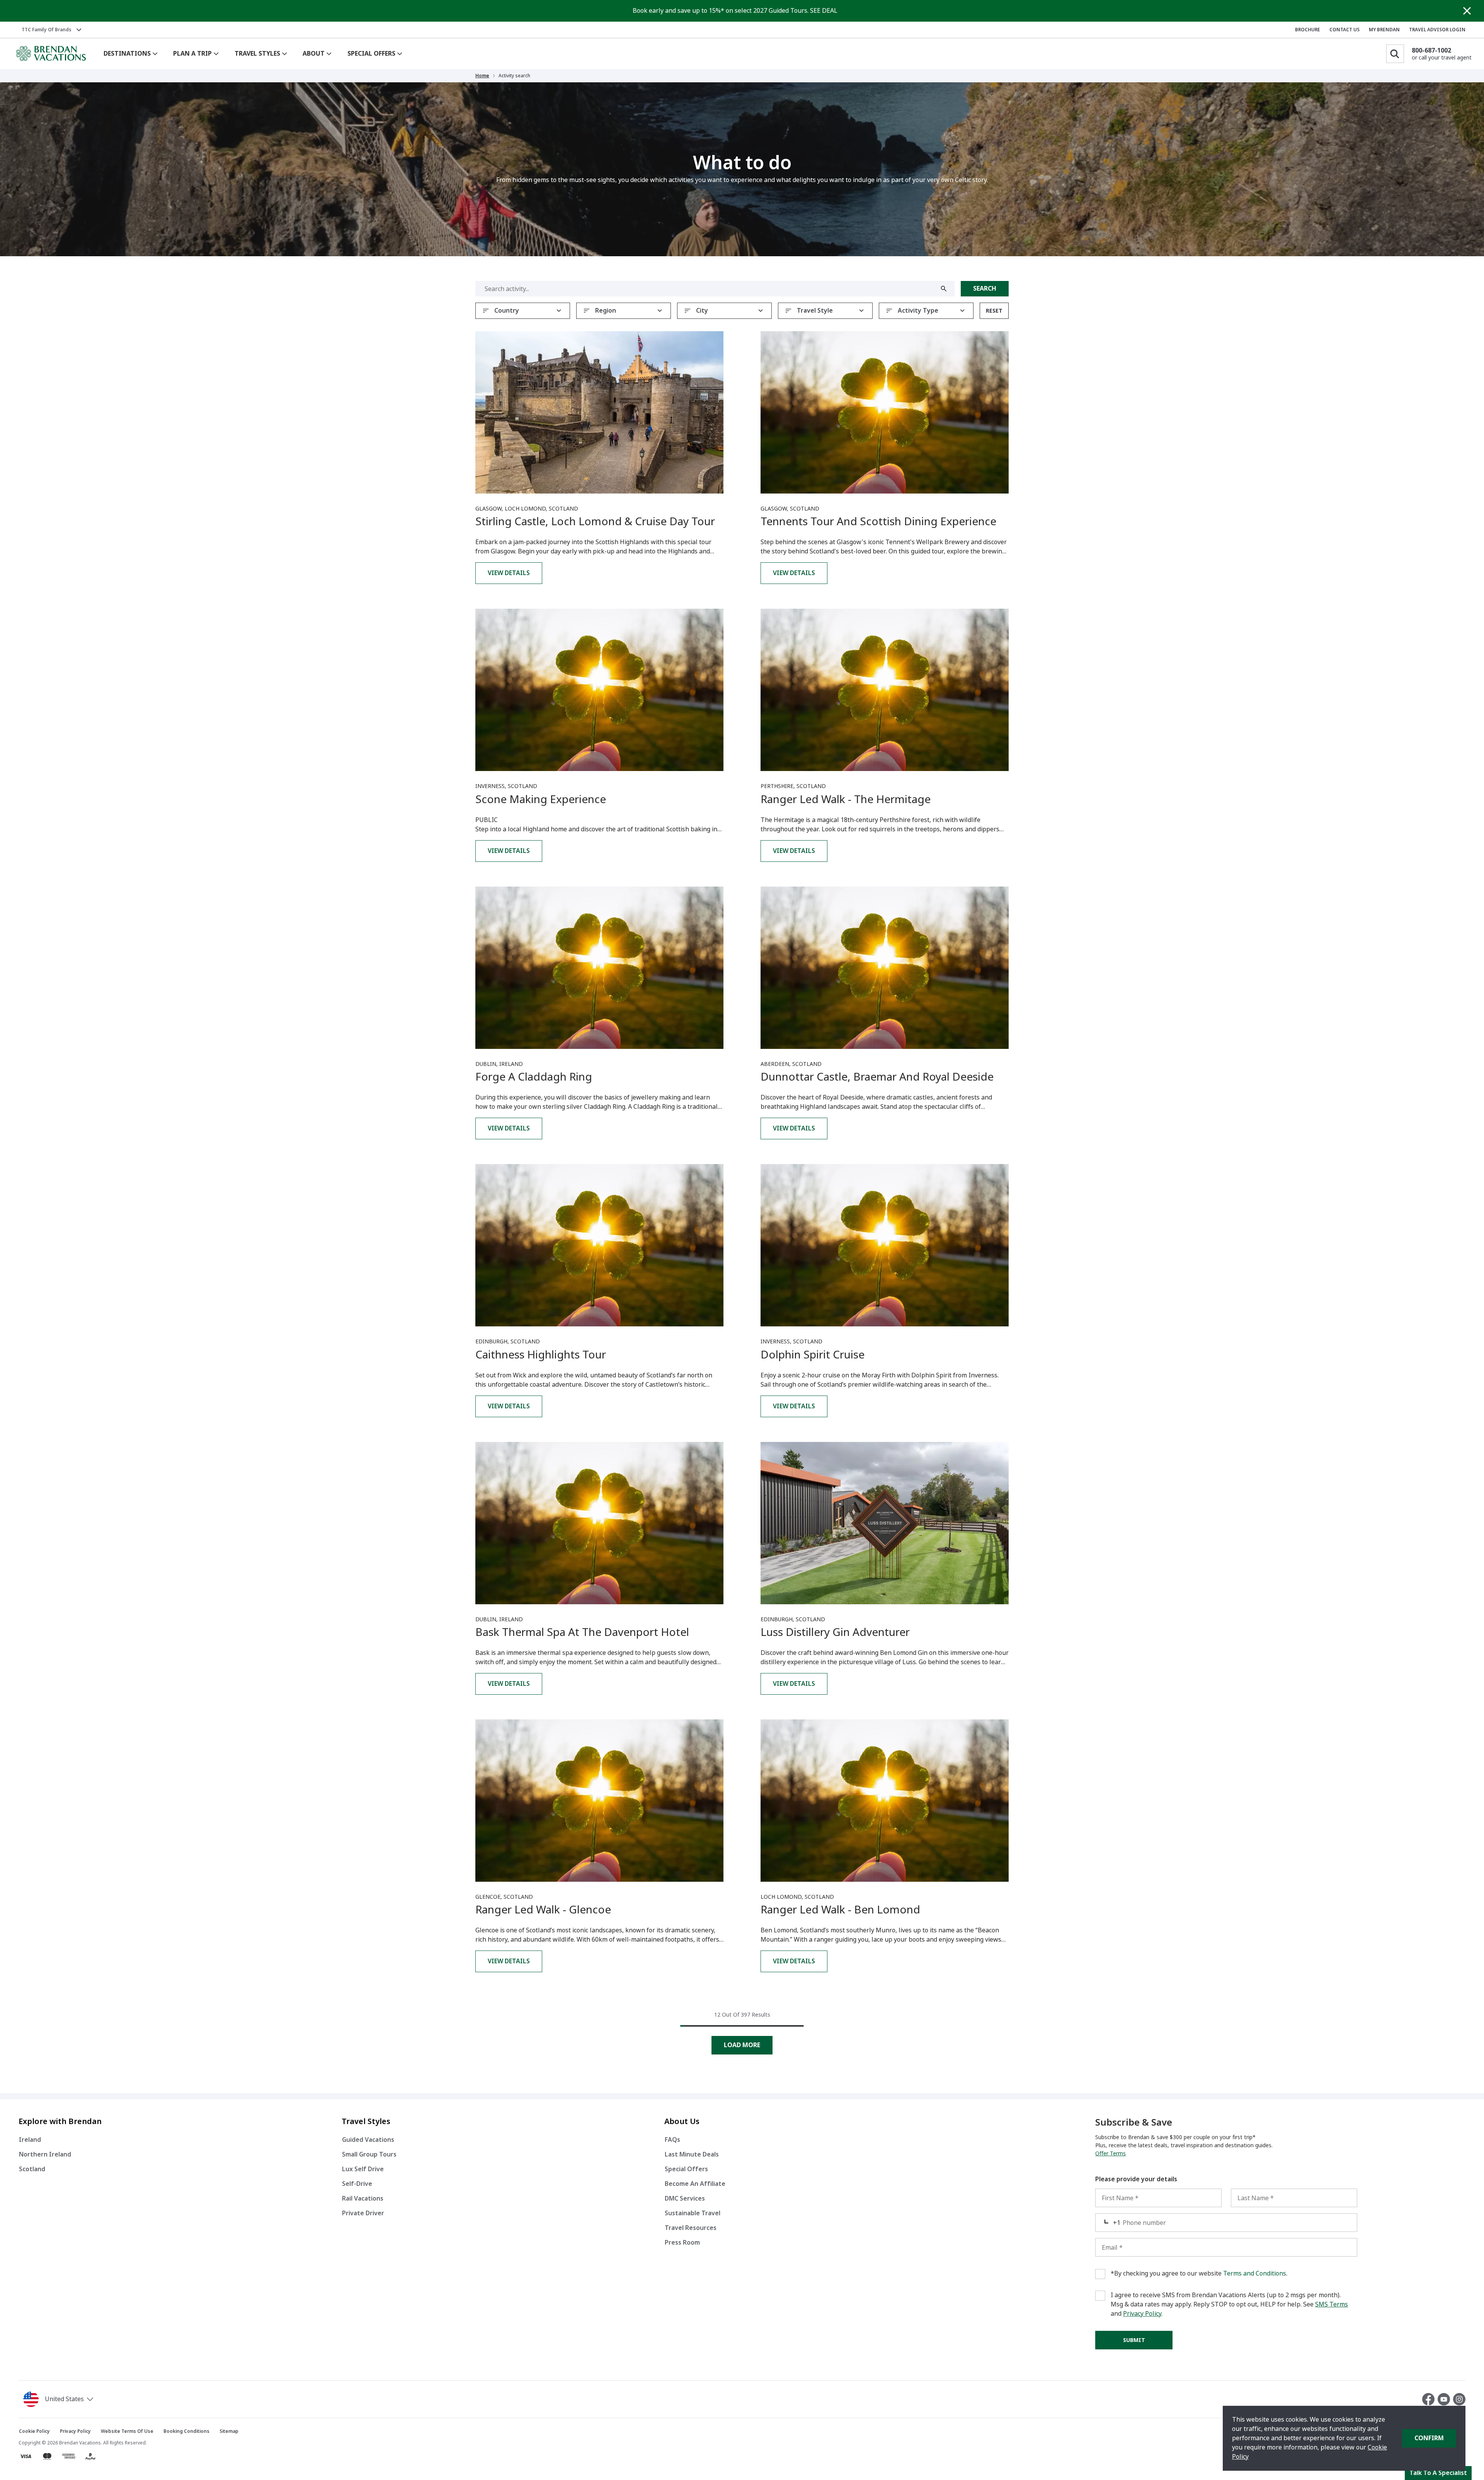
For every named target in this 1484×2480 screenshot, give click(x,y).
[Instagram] (1459, 2399)
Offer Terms (1110, 2153)
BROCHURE (1308, 30)
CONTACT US (1344, 30)
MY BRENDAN (1384, 30)
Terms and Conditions (1255, 2273)
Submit (1134, 2340)
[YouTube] (1445, 2399)
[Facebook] (1430, 2399)
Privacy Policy (1142, 2314)
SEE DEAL (824, 11)
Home (482, 76)
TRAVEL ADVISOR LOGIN (1437, 30)
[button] (60, 2399)
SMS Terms (1332, 2304)
